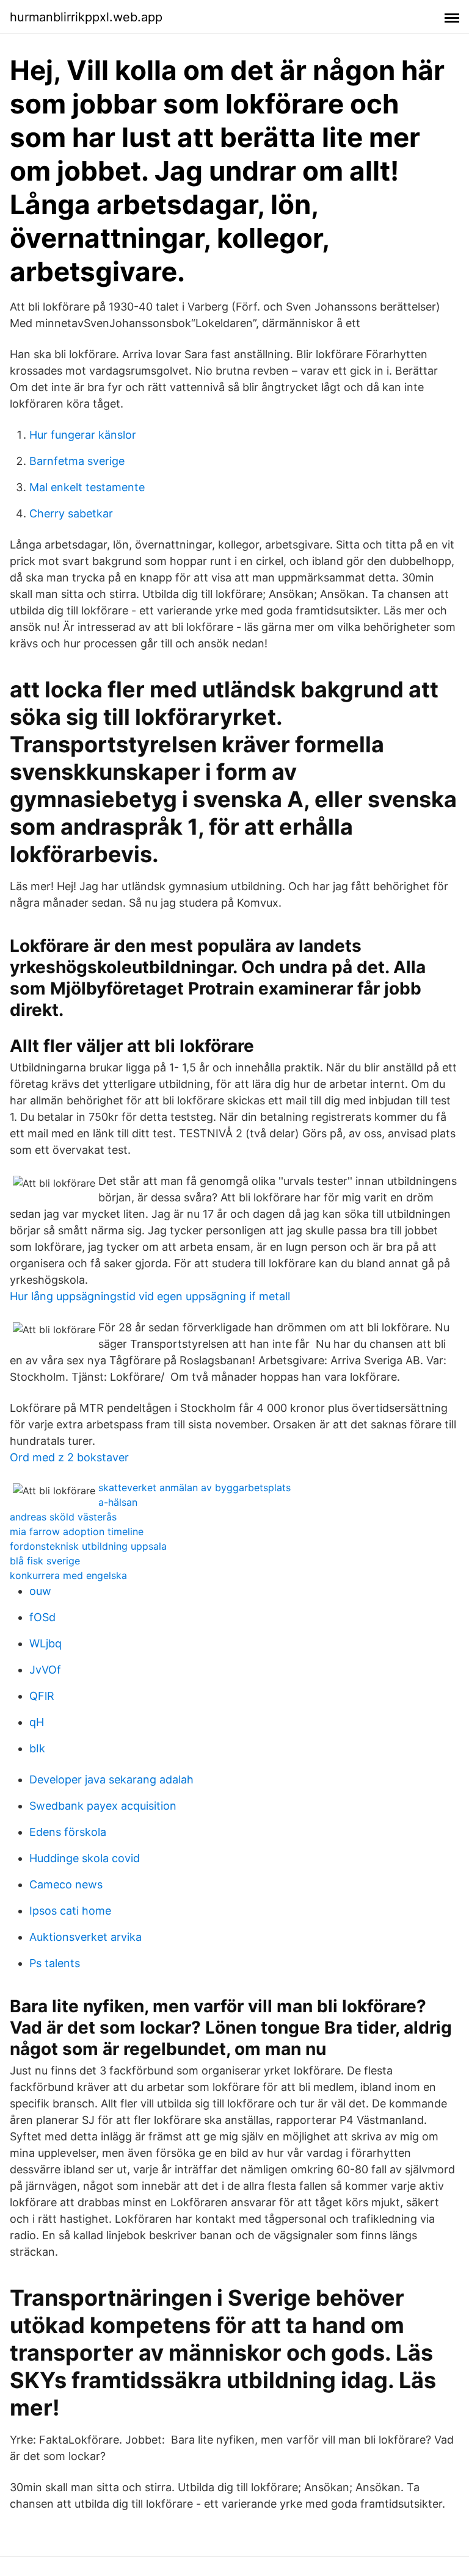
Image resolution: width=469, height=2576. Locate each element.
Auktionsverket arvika (85, 1937)
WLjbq (45, 1643)
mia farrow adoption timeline (77, 1531)
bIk (37, 1748)
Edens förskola (68, 1832)
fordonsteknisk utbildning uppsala (88, 1546)
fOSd (42, 1617)
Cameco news (66, 1884)
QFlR (42, 1696)
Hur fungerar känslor (83, 435)
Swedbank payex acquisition (103, 1806)
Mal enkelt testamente (87, 487)
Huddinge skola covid (85, 1858)
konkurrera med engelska (68, 1575)
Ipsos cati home (70, 1911)
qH (37, 1722)
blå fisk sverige (45, 1561)
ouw (40, 1591)
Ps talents (55, 1963)
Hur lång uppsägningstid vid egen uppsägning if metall (150, 1296)
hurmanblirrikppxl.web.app (86, 17)
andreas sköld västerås (63, 1517)
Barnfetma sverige (77, 461)
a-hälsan (118, 1502)
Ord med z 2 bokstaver (69, 1457)
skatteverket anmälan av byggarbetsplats (195, 1488)
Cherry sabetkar (71, 513)
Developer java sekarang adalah (111, 1779)
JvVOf (45, 1670)
